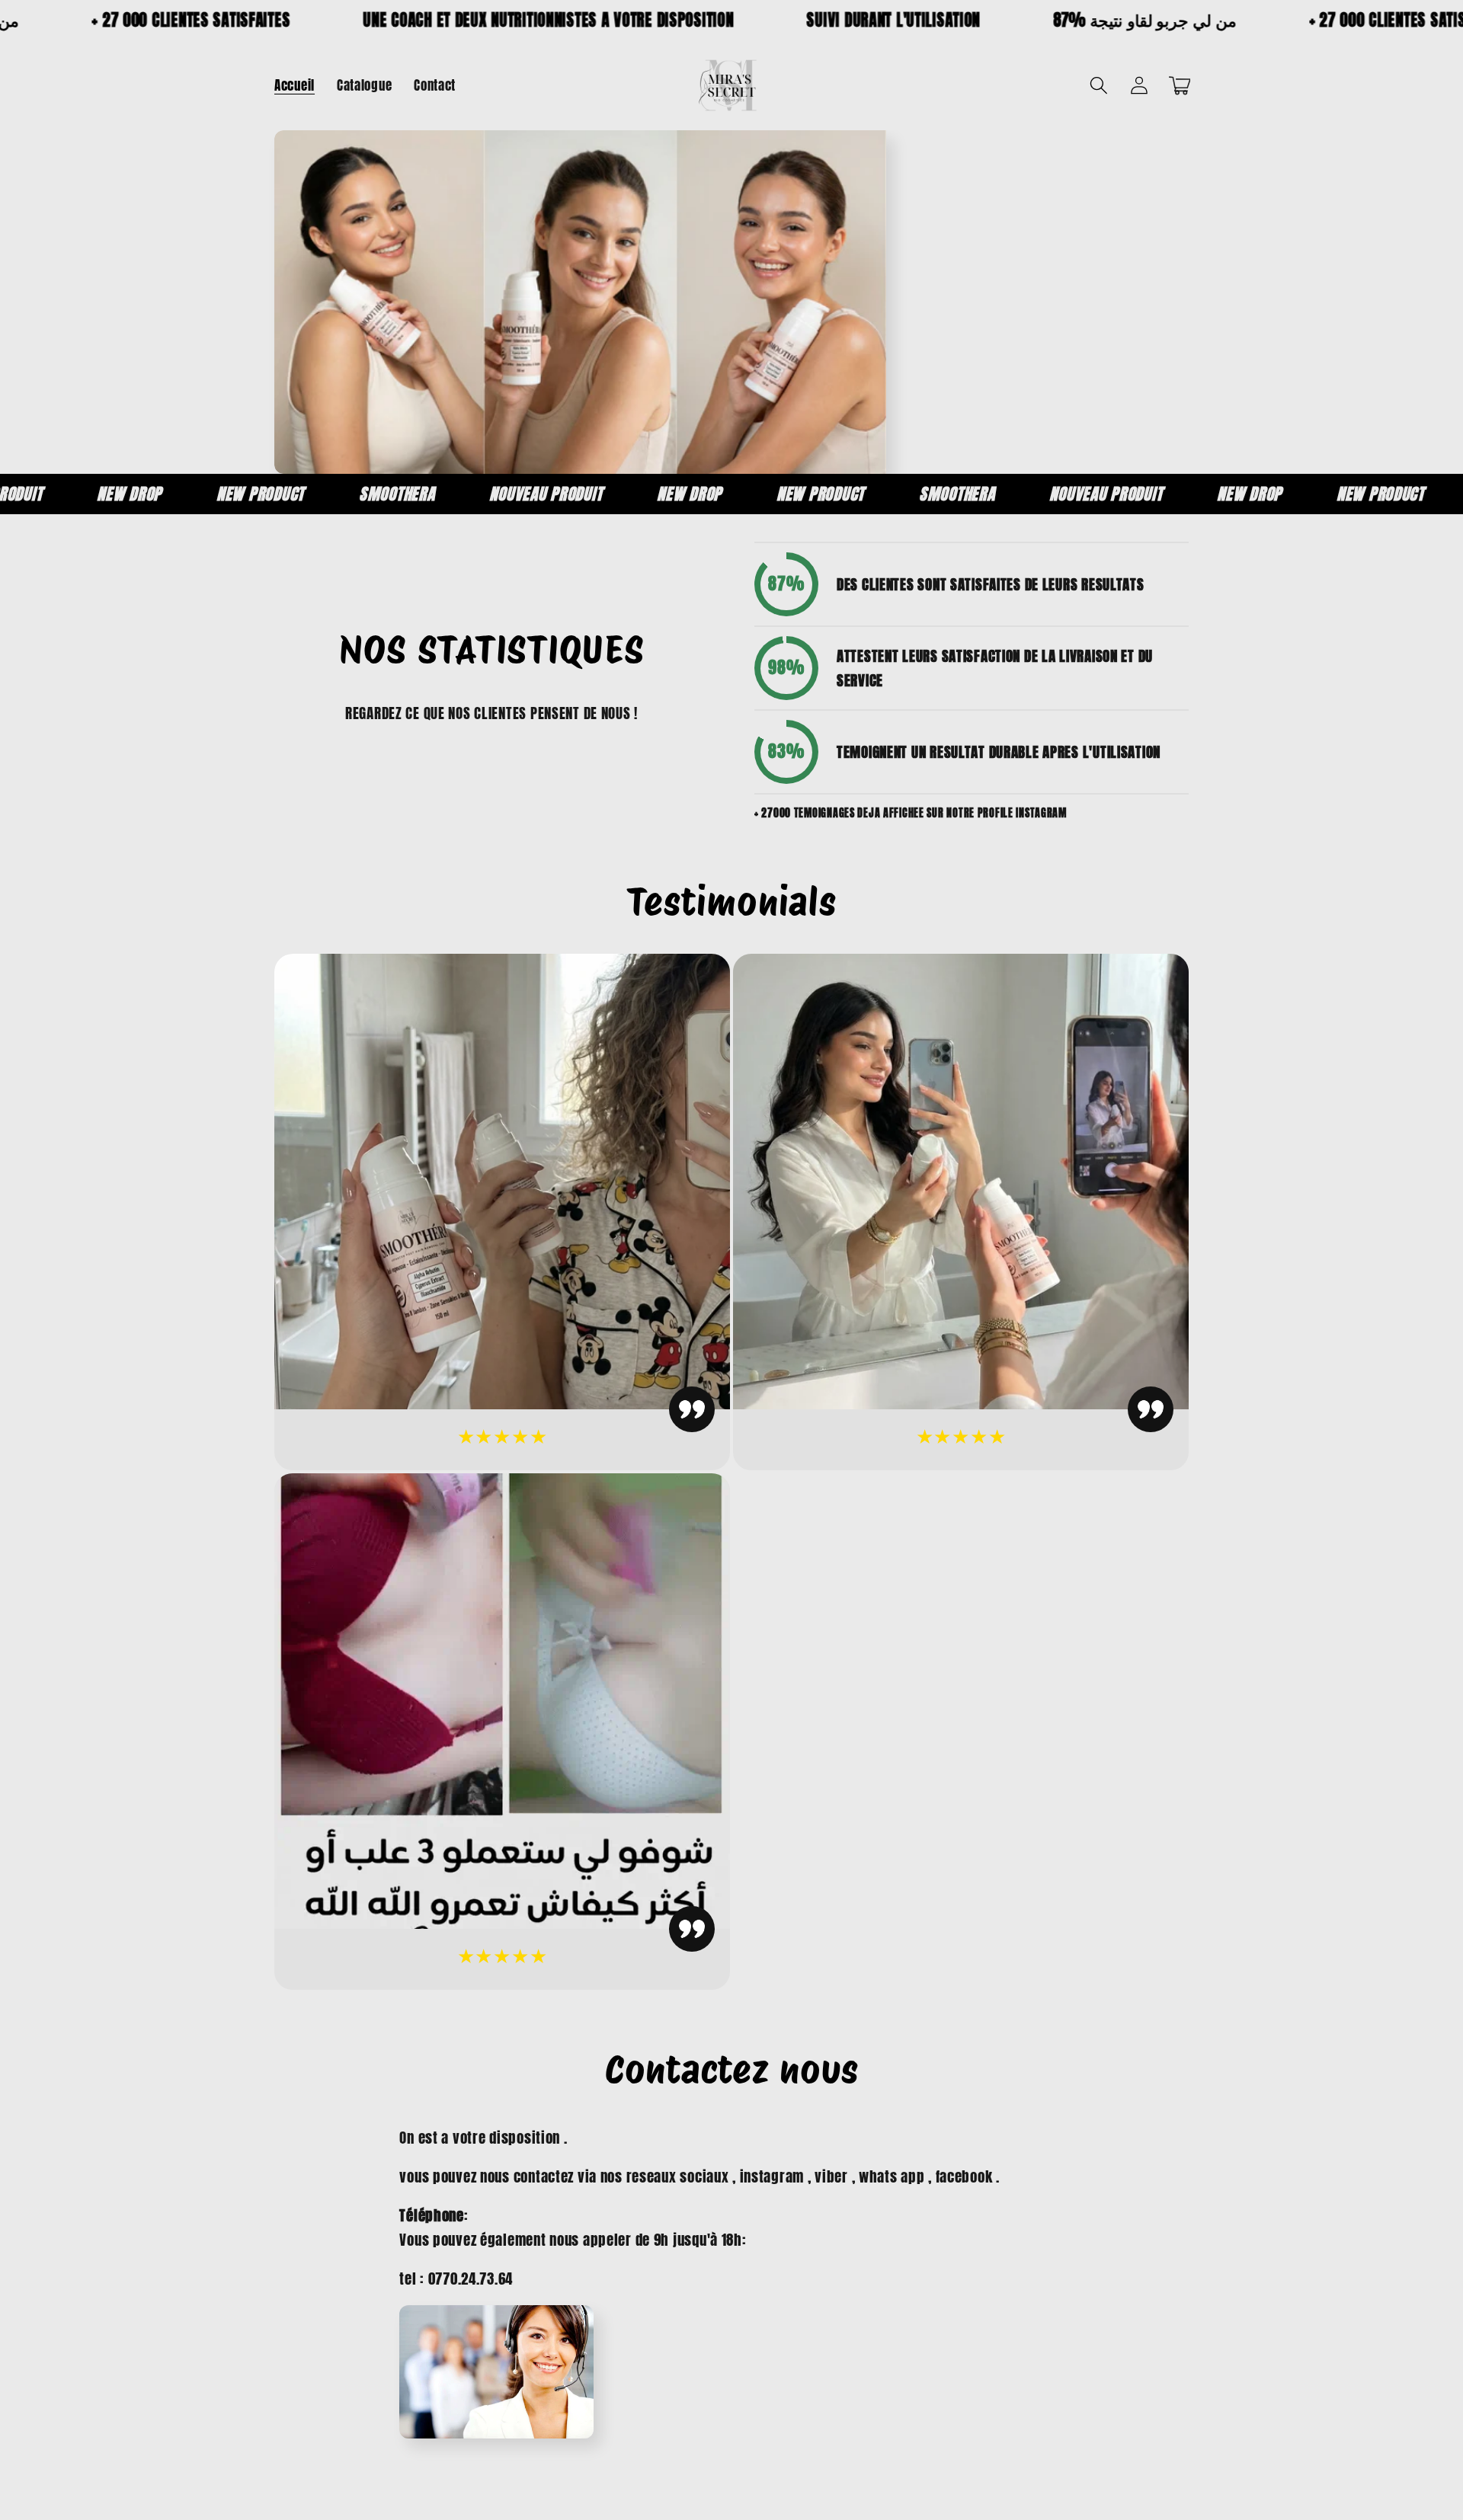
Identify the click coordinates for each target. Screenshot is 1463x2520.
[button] (1099, 86)
